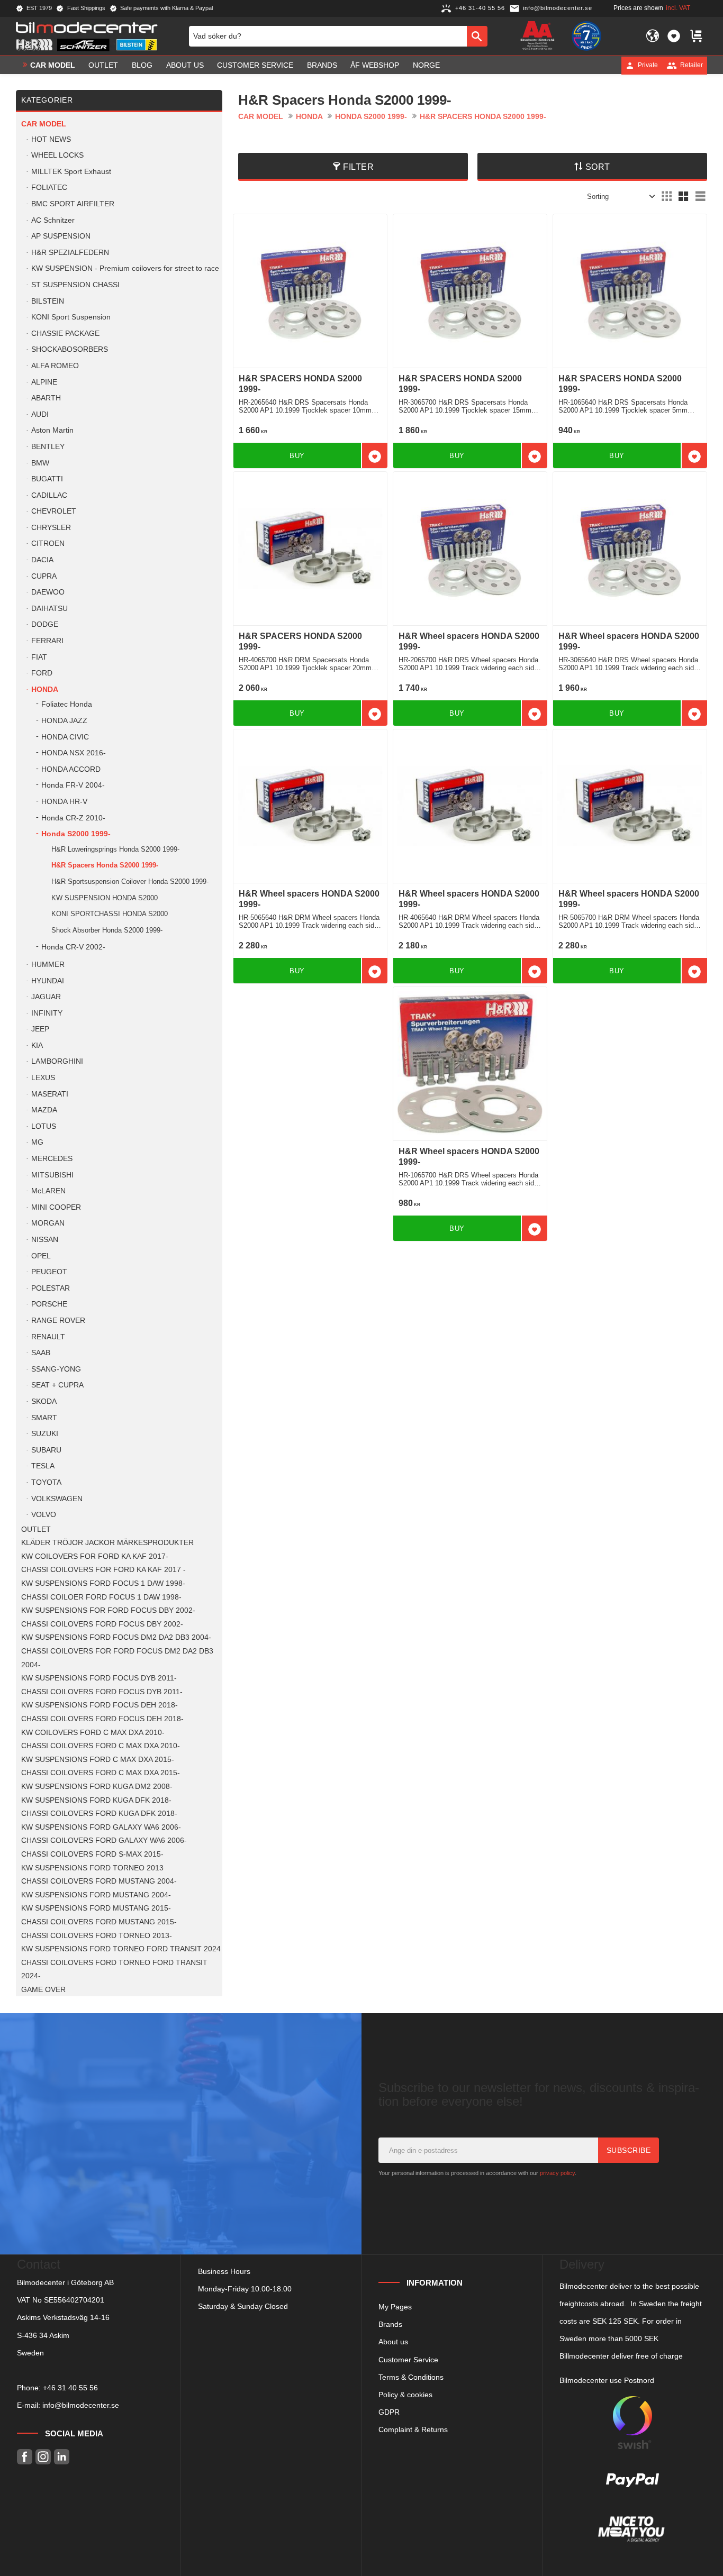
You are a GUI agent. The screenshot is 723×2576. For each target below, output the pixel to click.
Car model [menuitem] (53, 65)
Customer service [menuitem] (255, 65)
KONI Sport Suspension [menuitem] (71, 317)
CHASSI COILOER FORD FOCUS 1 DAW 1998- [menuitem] (101, 1597)
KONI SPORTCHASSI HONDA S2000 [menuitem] (110, 914)
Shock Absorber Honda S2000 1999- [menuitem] (107, 930)
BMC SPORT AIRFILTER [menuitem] (73, 204)
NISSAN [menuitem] (45, 1240)
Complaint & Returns (413, 2429)
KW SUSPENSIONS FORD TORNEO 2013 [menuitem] (92, 1868)
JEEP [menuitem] (40, 1029)
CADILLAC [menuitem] (49, 495)
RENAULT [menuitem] (48, 1337)
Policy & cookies (405, 2395)
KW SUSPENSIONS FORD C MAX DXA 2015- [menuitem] (98, 1760)
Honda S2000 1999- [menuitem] (76, 834)
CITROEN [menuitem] (48, 543)
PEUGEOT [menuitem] (49, 1272)
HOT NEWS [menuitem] (51, 139)
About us (393, 2342)
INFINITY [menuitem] (47, 1013)
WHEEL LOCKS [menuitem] (57, 155)
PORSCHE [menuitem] (49, 1304)
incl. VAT (678, 8)
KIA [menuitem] (37, 1045)
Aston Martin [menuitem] (52, 430)
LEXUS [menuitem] (43, 1078)
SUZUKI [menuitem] (45, 1434)
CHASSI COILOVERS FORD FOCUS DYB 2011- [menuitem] (102, 1692)
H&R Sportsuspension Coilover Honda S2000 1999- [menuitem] (130, 881)
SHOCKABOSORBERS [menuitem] (70, 349)
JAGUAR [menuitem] (46, 997)
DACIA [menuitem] (42, 560)
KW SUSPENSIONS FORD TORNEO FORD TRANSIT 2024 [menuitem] (121, 1949)
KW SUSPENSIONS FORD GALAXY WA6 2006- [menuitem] (101, 1827)
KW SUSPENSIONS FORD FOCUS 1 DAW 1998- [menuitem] (103, 1583)
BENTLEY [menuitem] (48, 447)
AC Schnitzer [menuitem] (53, 220)
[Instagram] (43, 2457)
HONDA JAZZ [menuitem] (64, 721)
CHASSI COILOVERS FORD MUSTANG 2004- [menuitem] (99, 1881)
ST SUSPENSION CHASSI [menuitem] (75, 285)
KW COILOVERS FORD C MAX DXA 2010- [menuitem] (93, 1733)
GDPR (389, 2412)
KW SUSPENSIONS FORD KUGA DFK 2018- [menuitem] (96, 1800)
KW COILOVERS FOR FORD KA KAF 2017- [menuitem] (95, 1556)
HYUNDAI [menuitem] (48, 981)
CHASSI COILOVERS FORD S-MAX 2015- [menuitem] (92, 1854)
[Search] (477, 36)
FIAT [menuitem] (39, 657)
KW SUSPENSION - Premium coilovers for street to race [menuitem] (125, 268)
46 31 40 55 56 (73, 2388)
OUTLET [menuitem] (103, 65)
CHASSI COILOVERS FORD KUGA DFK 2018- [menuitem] (99, 1814)
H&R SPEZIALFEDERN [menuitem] (70, 253)
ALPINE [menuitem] (44, 382)
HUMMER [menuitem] (48, 965)
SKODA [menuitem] (44, 1401)
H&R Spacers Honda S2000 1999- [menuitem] (105, 865)
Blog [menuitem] (142, 65)
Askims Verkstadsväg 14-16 (63, 2317)
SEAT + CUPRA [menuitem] (57, 1385)
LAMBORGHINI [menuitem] (57, 1061)
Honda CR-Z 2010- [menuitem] (73, 818)
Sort (598, 167)
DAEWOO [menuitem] (48, 592)
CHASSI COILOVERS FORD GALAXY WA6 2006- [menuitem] (104, 1840)
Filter (358, 167)
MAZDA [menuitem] (44, 1110)
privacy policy (557, 2173)
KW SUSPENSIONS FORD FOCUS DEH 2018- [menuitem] (100, 1705)
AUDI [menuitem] (40, 414)
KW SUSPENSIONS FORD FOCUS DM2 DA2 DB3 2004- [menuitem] (116, 1637)
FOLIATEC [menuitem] (49, 188)
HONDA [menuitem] (45, 689)
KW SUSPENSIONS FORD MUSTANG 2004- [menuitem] (96, 1895)
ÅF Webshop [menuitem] (375, 65)
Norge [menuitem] (426, 65)
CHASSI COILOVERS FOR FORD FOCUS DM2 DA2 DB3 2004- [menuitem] (117, 1658)
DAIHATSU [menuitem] (49, 609)
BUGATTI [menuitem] (47, 479)
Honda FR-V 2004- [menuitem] (73, 785)
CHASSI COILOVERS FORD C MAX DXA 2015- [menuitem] (101, 1773)
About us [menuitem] (185, 65)
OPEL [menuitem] (41, 1256)
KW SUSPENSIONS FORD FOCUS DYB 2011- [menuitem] (99, 1678)
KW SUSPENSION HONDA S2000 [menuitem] (105, 898)
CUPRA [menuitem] (44, 576)
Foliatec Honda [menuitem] (67, 704)
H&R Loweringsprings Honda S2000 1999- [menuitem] (115, 849)
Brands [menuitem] (322, 65)
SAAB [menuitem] (41, 1353)
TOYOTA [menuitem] (46, 1482)
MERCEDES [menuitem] (52, 1159)
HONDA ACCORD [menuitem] (71, 769)
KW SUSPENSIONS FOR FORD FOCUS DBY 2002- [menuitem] (108, 1610)
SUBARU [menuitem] (46, 1450)
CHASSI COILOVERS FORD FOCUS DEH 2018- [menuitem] (102, 1719)
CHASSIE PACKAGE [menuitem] (65, 334)
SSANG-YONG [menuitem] (56, 1369)
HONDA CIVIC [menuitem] (65, 737)
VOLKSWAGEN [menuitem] (57, 1499)
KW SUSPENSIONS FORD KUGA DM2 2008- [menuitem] (97, 1787)
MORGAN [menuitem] (48, 1223)
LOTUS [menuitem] (44, 1126)
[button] (674, 36)
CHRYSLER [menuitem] (51, 528)
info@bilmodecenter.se (81, 2405)
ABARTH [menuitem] (46, 398)
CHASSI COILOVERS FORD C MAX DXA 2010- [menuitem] (101, 1746)
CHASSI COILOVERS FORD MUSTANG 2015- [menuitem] (99, 1922)
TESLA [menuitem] (43, 1466)
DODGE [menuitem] (45, 624)
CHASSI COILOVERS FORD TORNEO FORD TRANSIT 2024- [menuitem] (114, 1970)
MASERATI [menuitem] (50, 1094)
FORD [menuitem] (42, 673)
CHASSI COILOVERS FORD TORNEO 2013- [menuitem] (97, 1936)
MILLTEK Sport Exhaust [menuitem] (71, 172)
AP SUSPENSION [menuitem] (61, 236)
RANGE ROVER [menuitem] (58, 1321)
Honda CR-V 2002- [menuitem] (73, 947)
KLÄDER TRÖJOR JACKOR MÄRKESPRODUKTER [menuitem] (107, 1543)
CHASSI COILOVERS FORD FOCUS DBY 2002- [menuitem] (102, 1624)
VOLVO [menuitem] (44, 1515)
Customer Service (408, 2360)
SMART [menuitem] (44, 1418)
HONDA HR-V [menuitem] (64, 802)
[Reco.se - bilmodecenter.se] (586, 36)
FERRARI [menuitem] (47, 641)
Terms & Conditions (411, 2377)
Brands (390, 2324)
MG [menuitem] (37, 1142)
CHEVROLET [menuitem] (54, 511)
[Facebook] (25, 2457)
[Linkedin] (62, 2457)
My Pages (395, 2307)
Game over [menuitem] (43, 1990)
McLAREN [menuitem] (48, 1191)
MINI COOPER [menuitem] (56, 1207)
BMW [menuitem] (40, 463)
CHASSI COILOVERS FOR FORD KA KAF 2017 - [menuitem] (103, 1570)
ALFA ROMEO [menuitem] (55, 366)
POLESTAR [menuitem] (51, 1288)
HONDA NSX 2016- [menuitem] (74, 753)
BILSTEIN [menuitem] (48, 301)
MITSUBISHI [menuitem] (52, 1175)
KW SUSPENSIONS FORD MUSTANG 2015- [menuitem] (96, 1908)
